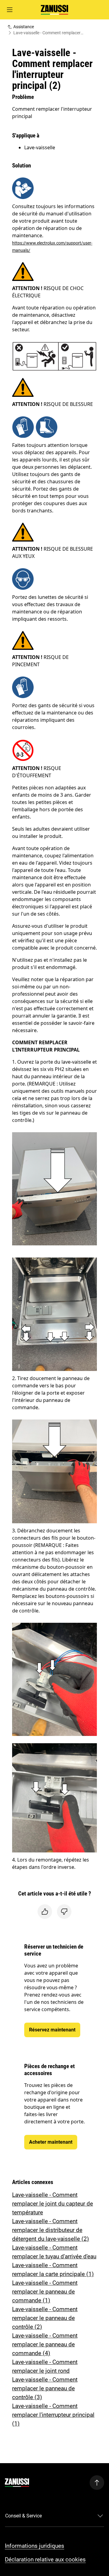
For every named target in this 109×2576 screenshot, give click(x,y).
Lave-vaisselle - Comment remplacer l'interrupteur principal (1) (53, 2415)
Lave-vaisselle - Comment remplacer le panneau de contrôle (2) (45, 2318)
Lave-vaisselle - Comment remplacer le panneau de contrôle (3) (45, 2388)
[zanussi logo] (17, 2483)
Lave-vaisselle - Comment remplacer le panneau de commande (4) (45, 2344)
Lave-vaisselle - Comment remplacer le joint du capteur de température (53, 2204)
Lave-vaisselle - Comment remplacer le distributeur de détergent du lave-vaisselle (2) (51, 2230)
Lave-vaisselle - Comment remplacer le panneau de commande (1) (45, 2292)
